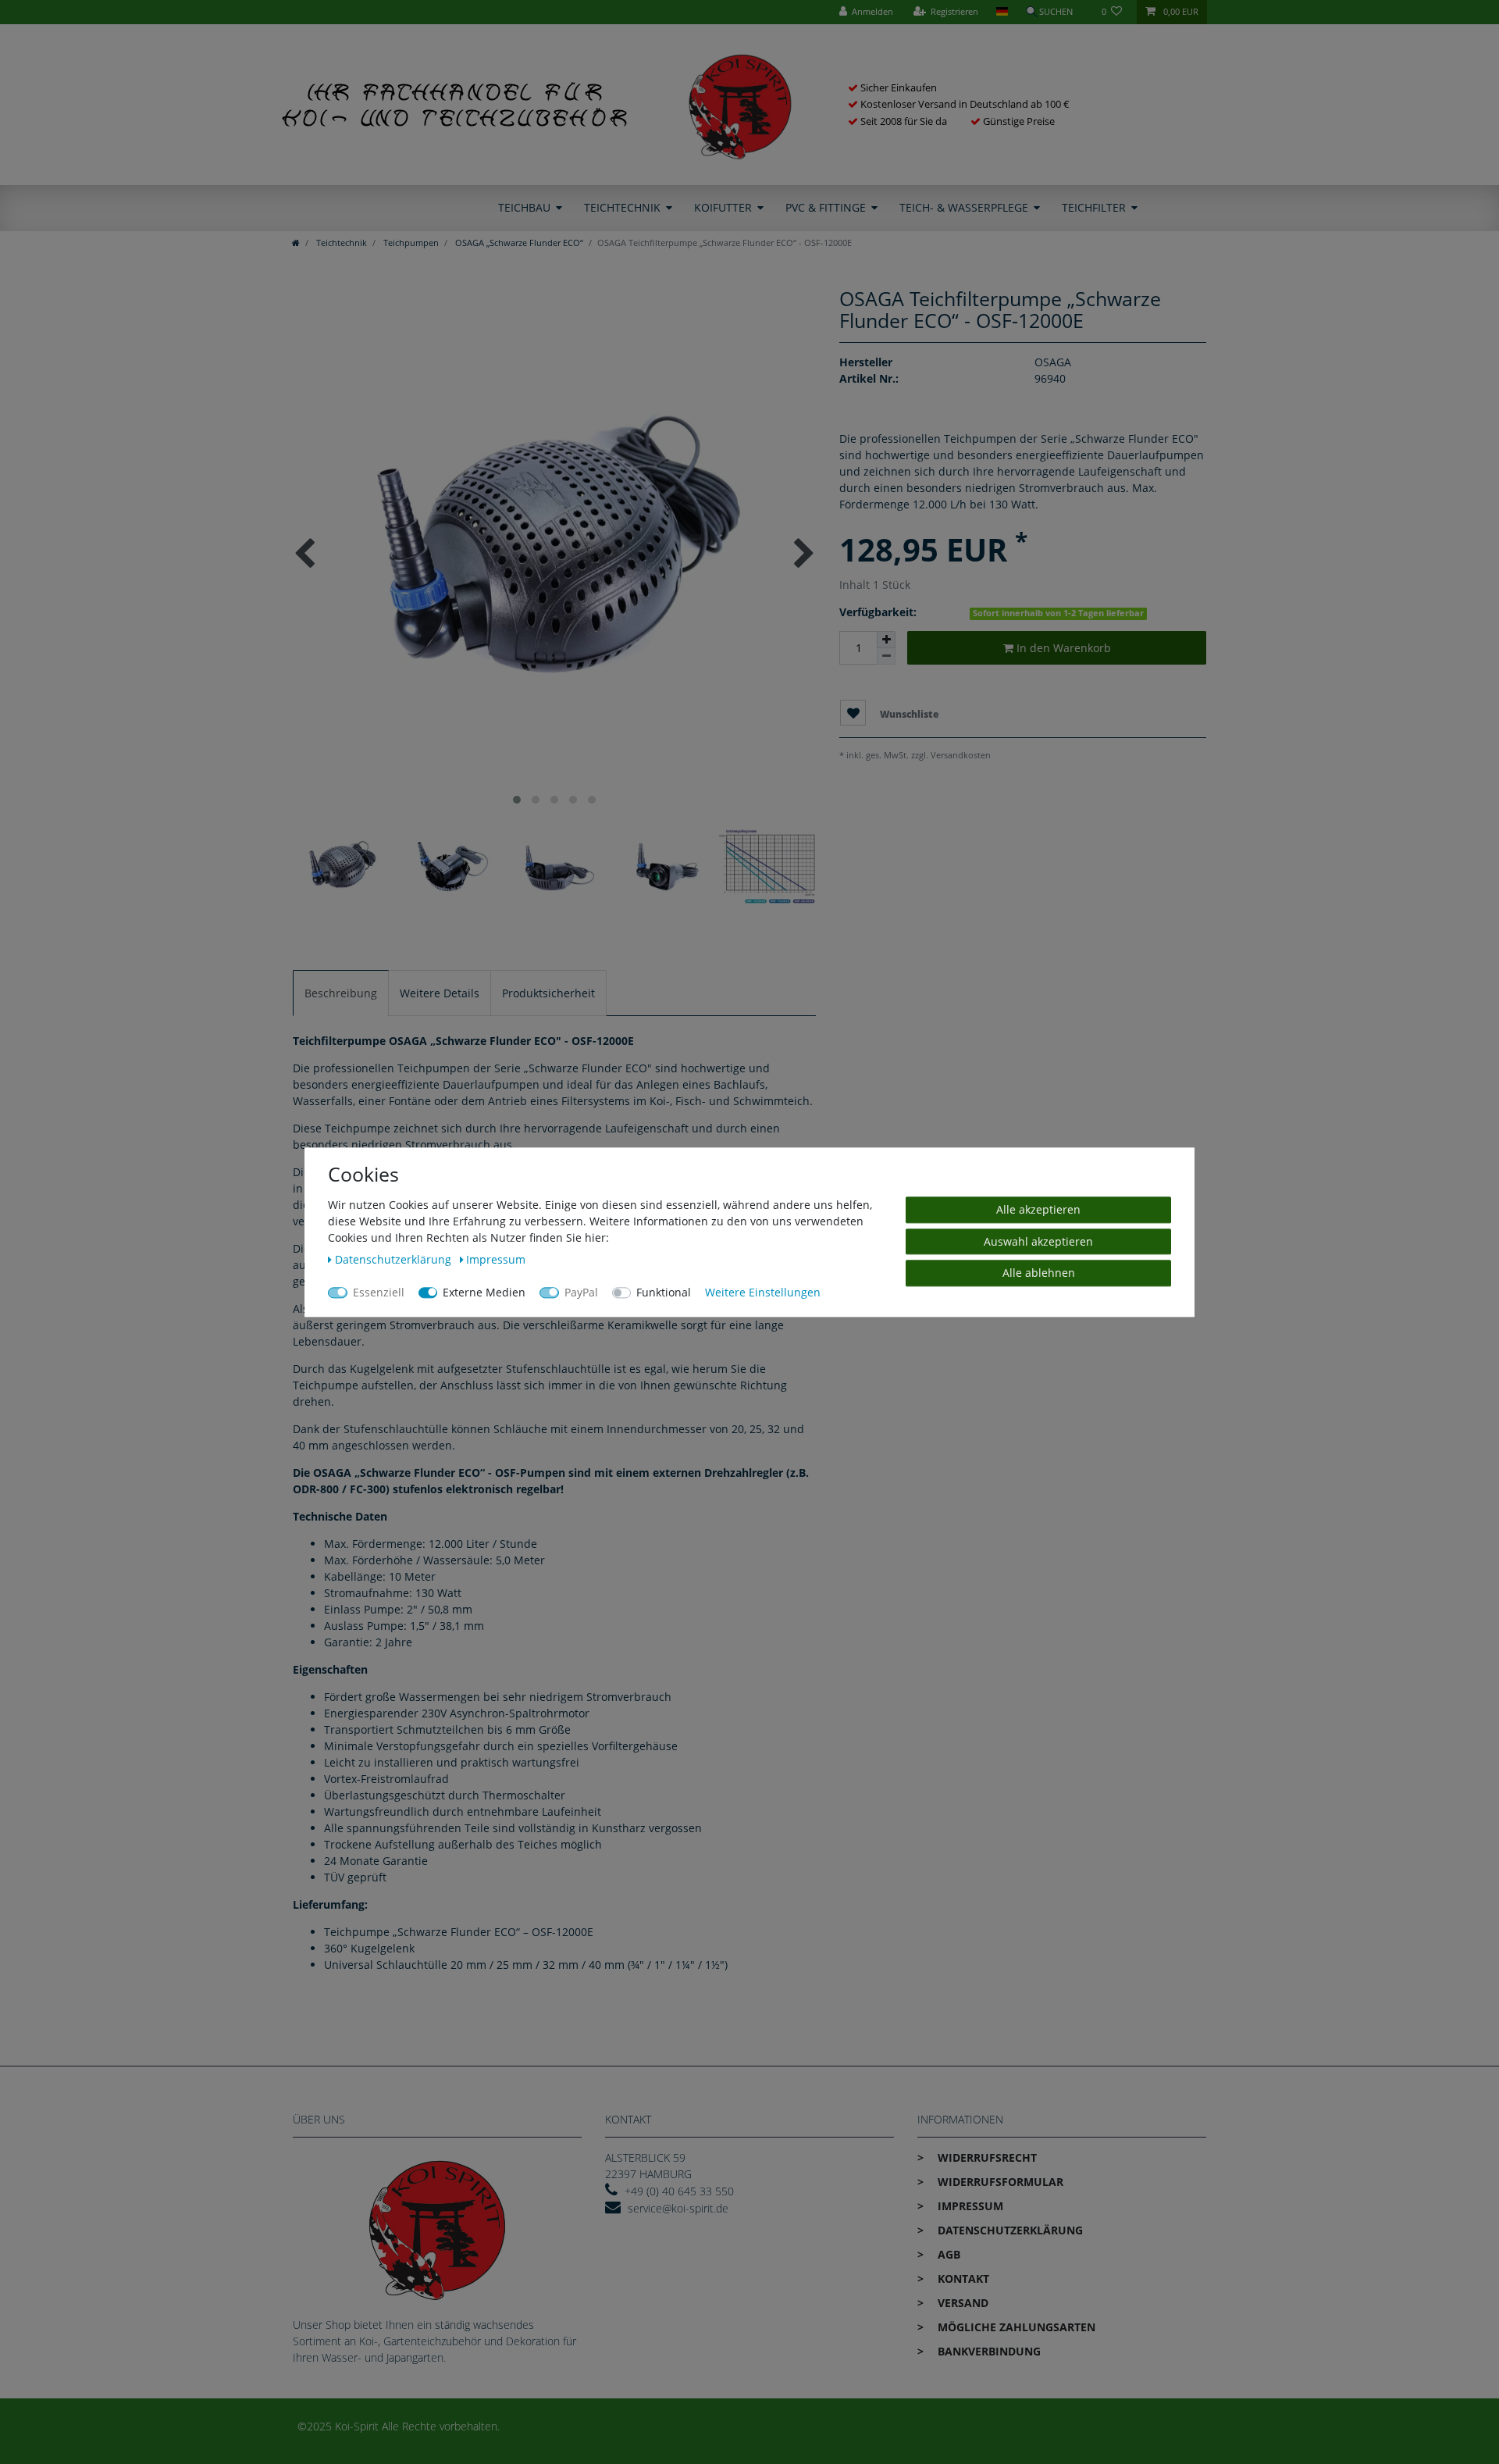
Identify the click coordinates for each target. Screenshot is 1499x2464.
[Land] (1001, 12)
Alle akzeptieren (1038, 1209)
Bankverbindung (988, 2351)
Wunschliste (908, 714)
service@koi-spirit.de (678, 2208)
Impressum (969, 2206)
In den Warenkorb (1062, 648)
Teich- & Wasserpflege (964, 207)
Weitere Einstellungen (763, 1292)
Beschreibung (341, 993)
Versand (961, 2303)
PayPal (581, 1292)
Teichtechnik (622, 207)
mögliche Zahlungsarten (1015, 2327)
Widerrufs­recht (986, 2157)
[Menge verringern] (886, 656)
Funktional (664, 1292)
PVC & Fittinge (826, 207)
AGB (947, 2254)
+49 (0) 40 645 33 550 (679, 2191)
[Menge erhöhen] (886, 640)
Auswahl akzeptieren (1038, 1241)
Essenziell (379, 1292)
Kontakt (962, 2279)
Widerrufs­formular (999, 2182)
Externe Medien (484, 1292)
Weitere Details (440, 993)
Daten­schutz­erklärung (1009, 2230)
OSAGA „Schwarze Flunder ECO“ (518, 242)
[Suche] (1055, 12)
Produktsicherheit (548, 993)
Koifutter (723, 207)
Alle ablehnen (1039, 1273)
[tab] (341, 993)
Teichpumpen (410, 242)
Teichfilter (1094, 207)
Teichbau (524, 207)
